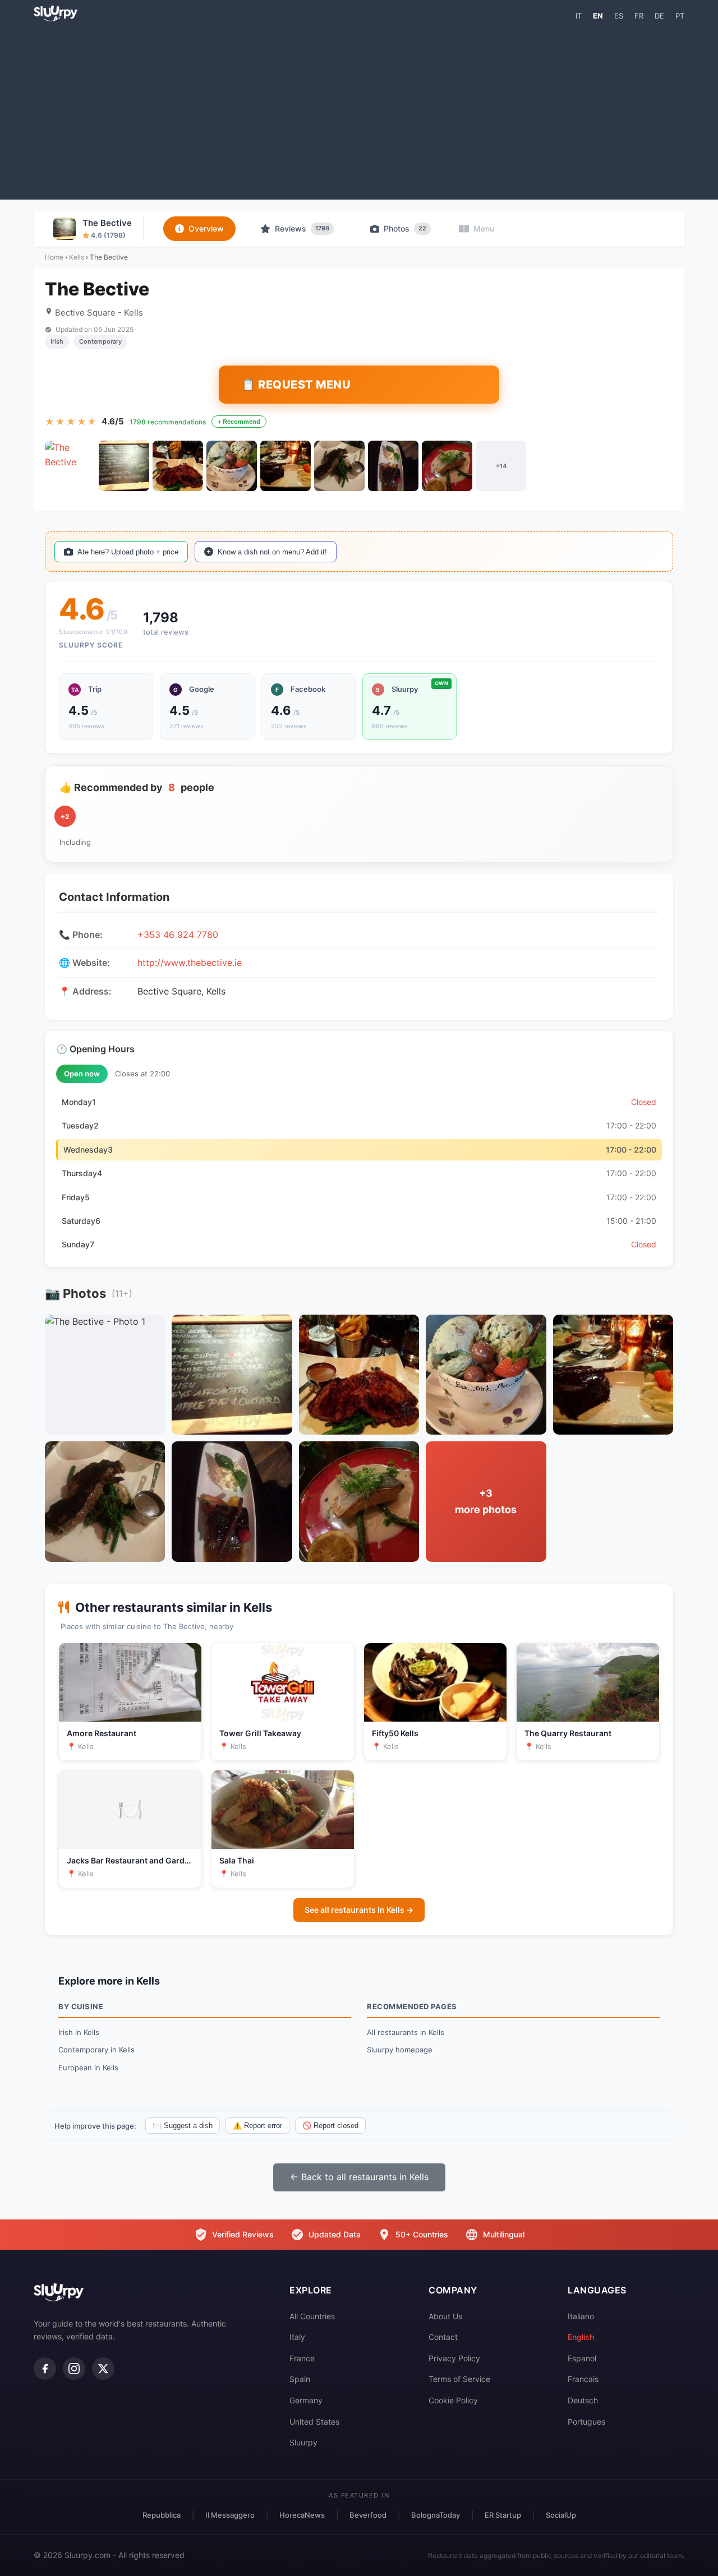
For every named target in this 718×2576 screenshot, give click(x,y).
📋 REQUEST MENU (296, 385)
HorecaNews (302, 2515)
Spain (300, 2379)
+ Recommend (239, 422)
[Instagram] (74, 2369)
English (581, 2337)
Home (54, 257)
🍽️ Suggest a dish (183, 2126)
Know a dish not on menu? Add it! (272, 552)
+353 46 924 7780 (178, 935)
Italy (297, 2337)
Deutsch (583, 2400)
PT (680, 16)
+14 (501, 466)
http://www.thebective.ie (190, 963)
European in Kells (88, 2068)
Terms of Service (459, 2379)
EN (598, 16)
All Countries (312, 2316)
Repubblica (162, 2515)
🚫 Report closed (330, 2126)
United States (314, 2422)
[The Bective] (70, 466)
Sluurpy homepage (400, 2050)
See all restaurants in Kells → (359, 1910)
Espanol (582, 2358)
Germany (306, 2400)
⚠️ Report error (257, 2126)
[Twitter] (103, 2369)
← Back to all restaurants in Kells (359, 2177)
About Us (445, 2316)
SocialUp (561, 2515)
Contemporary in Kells (96, 2050)
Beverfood (368, 2515)
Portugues (586, 2422)
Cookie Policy (453, 2400)
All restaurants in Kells (406, 2032)
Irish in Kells (79, 2032)
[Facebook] (45, 2369)
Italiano (581, 2316)
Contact (443, 2337)
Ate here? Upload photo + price (128, 552)
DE (659, 16)
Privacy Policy (454, 2358)
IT (579, 16)
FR (639, 16)
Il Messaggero (230, 2515)
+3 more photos (486, 1501)
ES (619, 16)
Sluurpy (303, 2442)
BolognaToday (436, 2515)
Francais (583, 2379)
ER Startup (503, 2515)
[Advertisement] (359, 110)
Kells (77, 257)
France (302, 2358)
